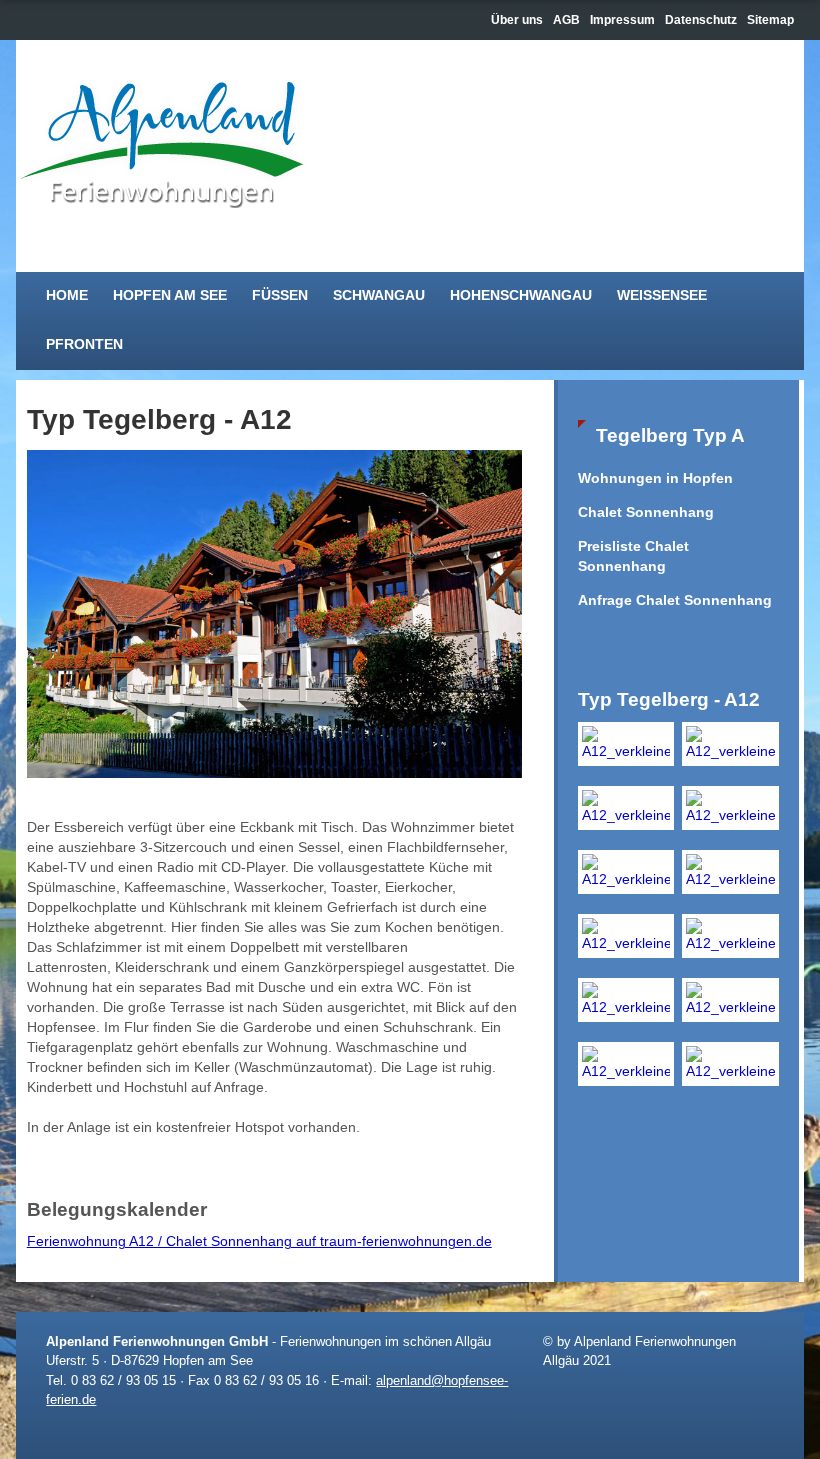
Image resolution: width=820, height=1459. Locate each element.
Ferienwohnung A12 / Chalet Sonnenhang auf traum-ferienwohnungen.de (259, 1241)
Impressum (622, 20)
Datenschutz (701, 20)
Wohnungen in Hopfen (655, 478)
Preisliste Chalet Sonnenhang (633, 556)
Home (67, 295)
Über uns (517, 20)
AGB (566, 20)
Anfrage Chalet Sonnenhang (675, 600)
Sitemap (770, 20)
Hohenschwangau (521, 295)
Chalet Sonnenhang (646, 512)
